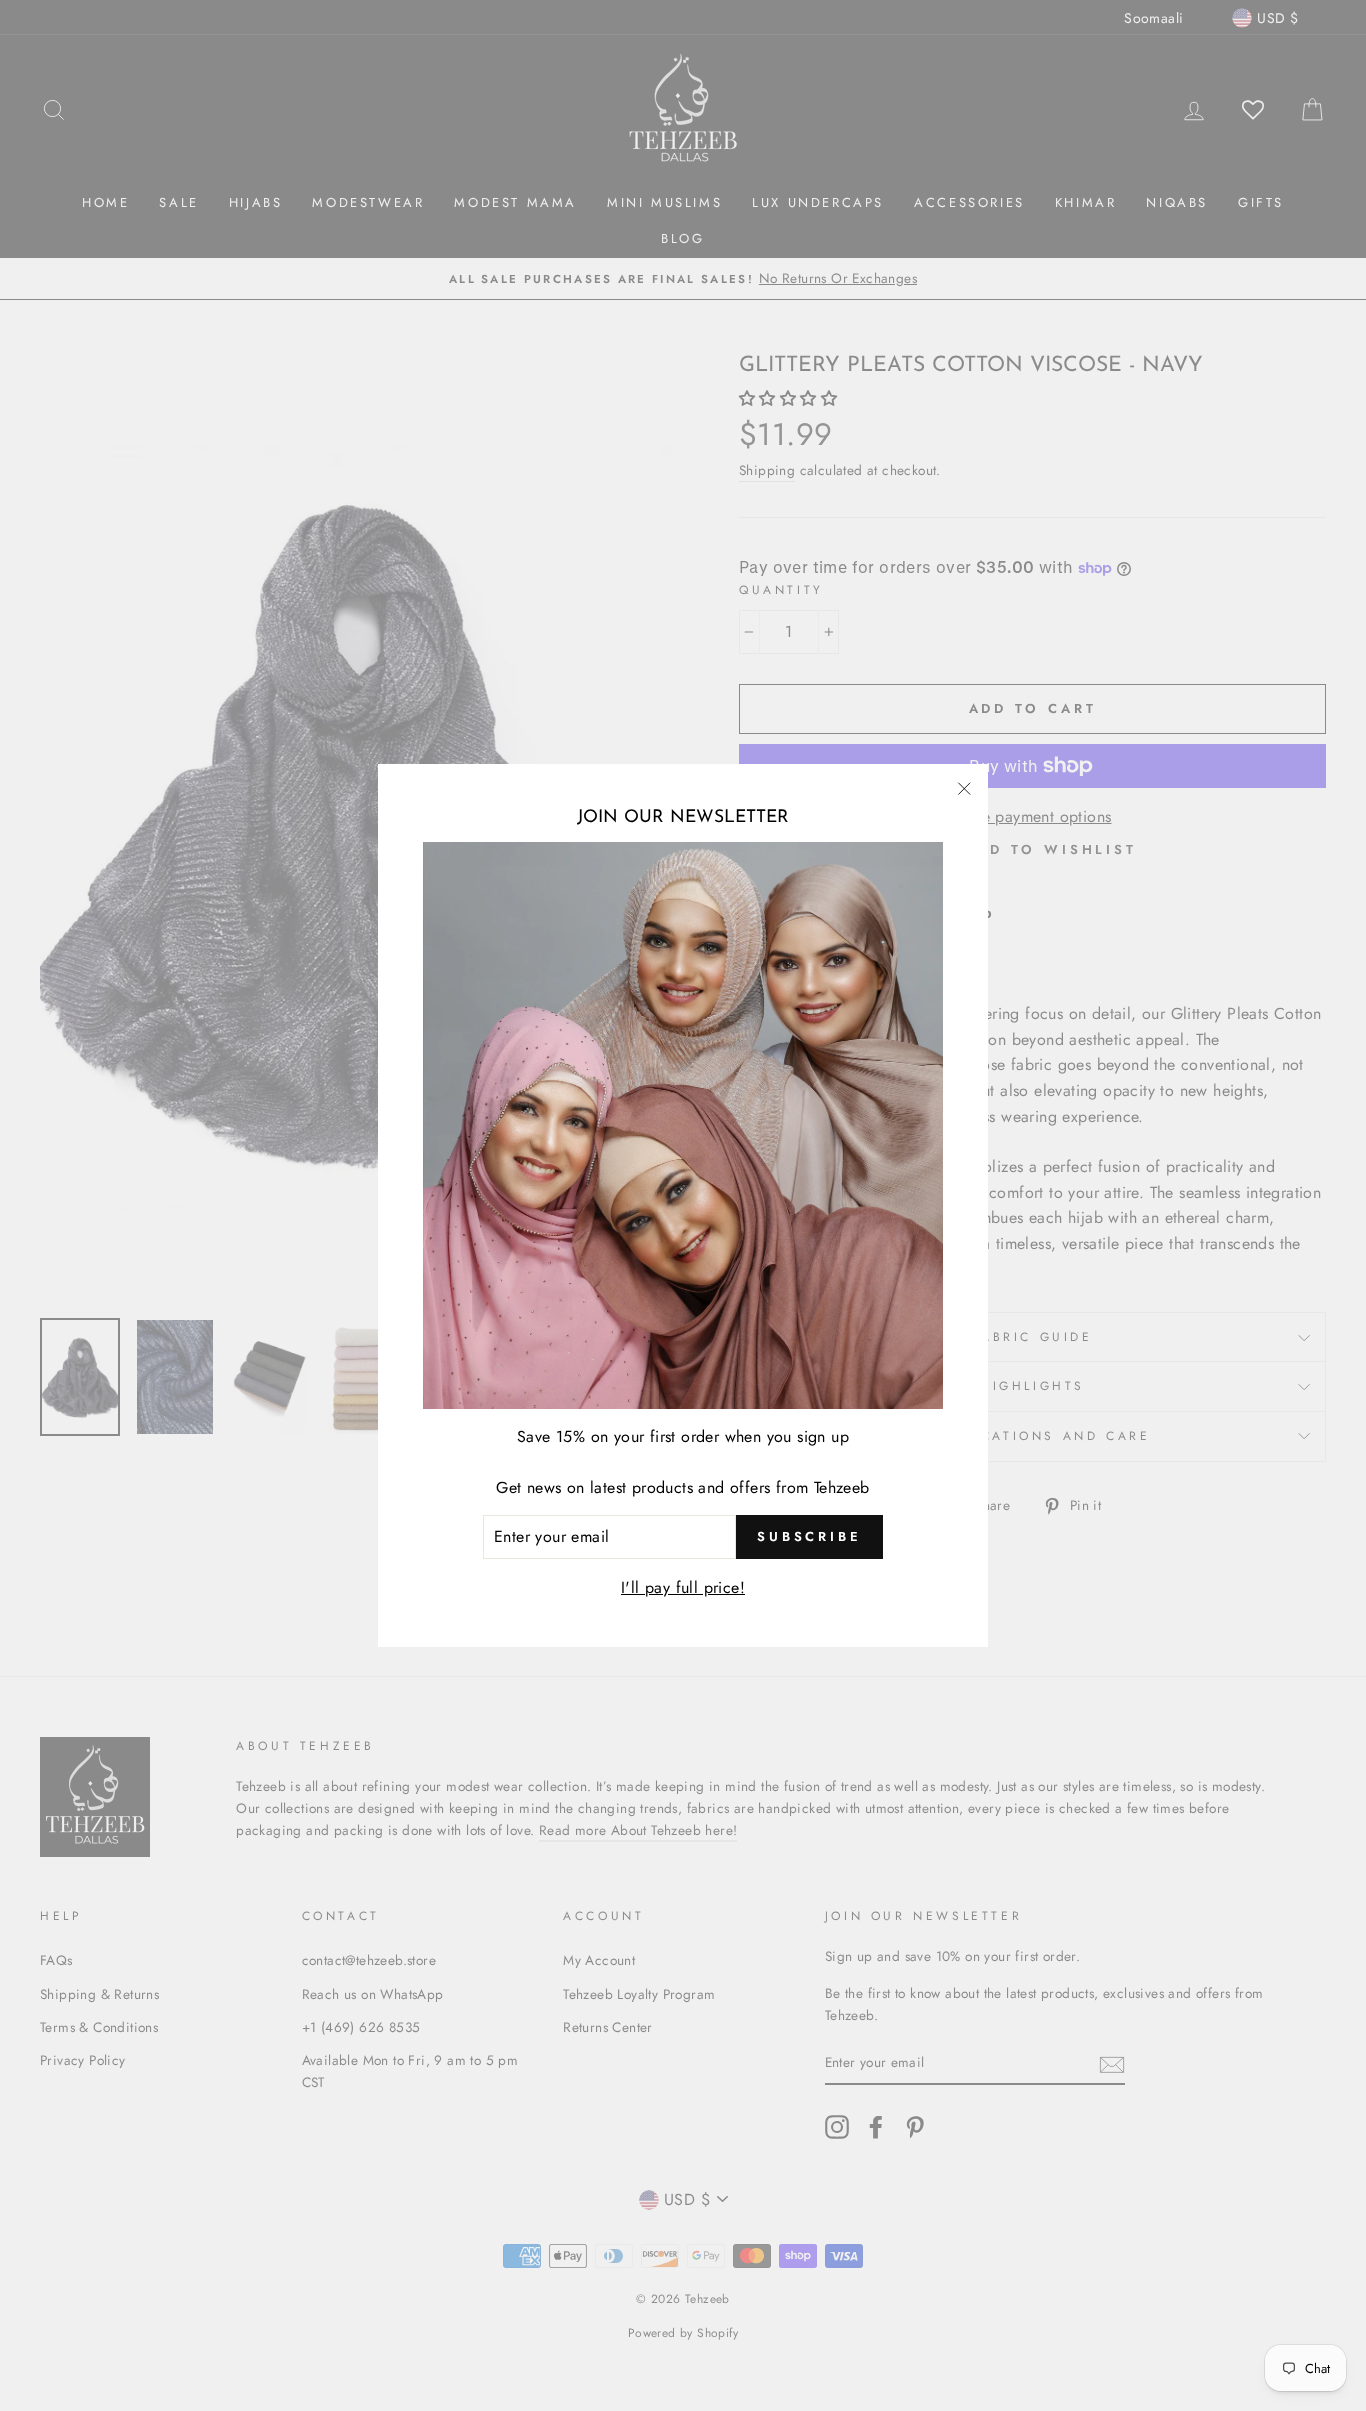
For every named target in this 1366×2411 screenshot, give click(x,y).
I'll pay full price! (683, 1587)
